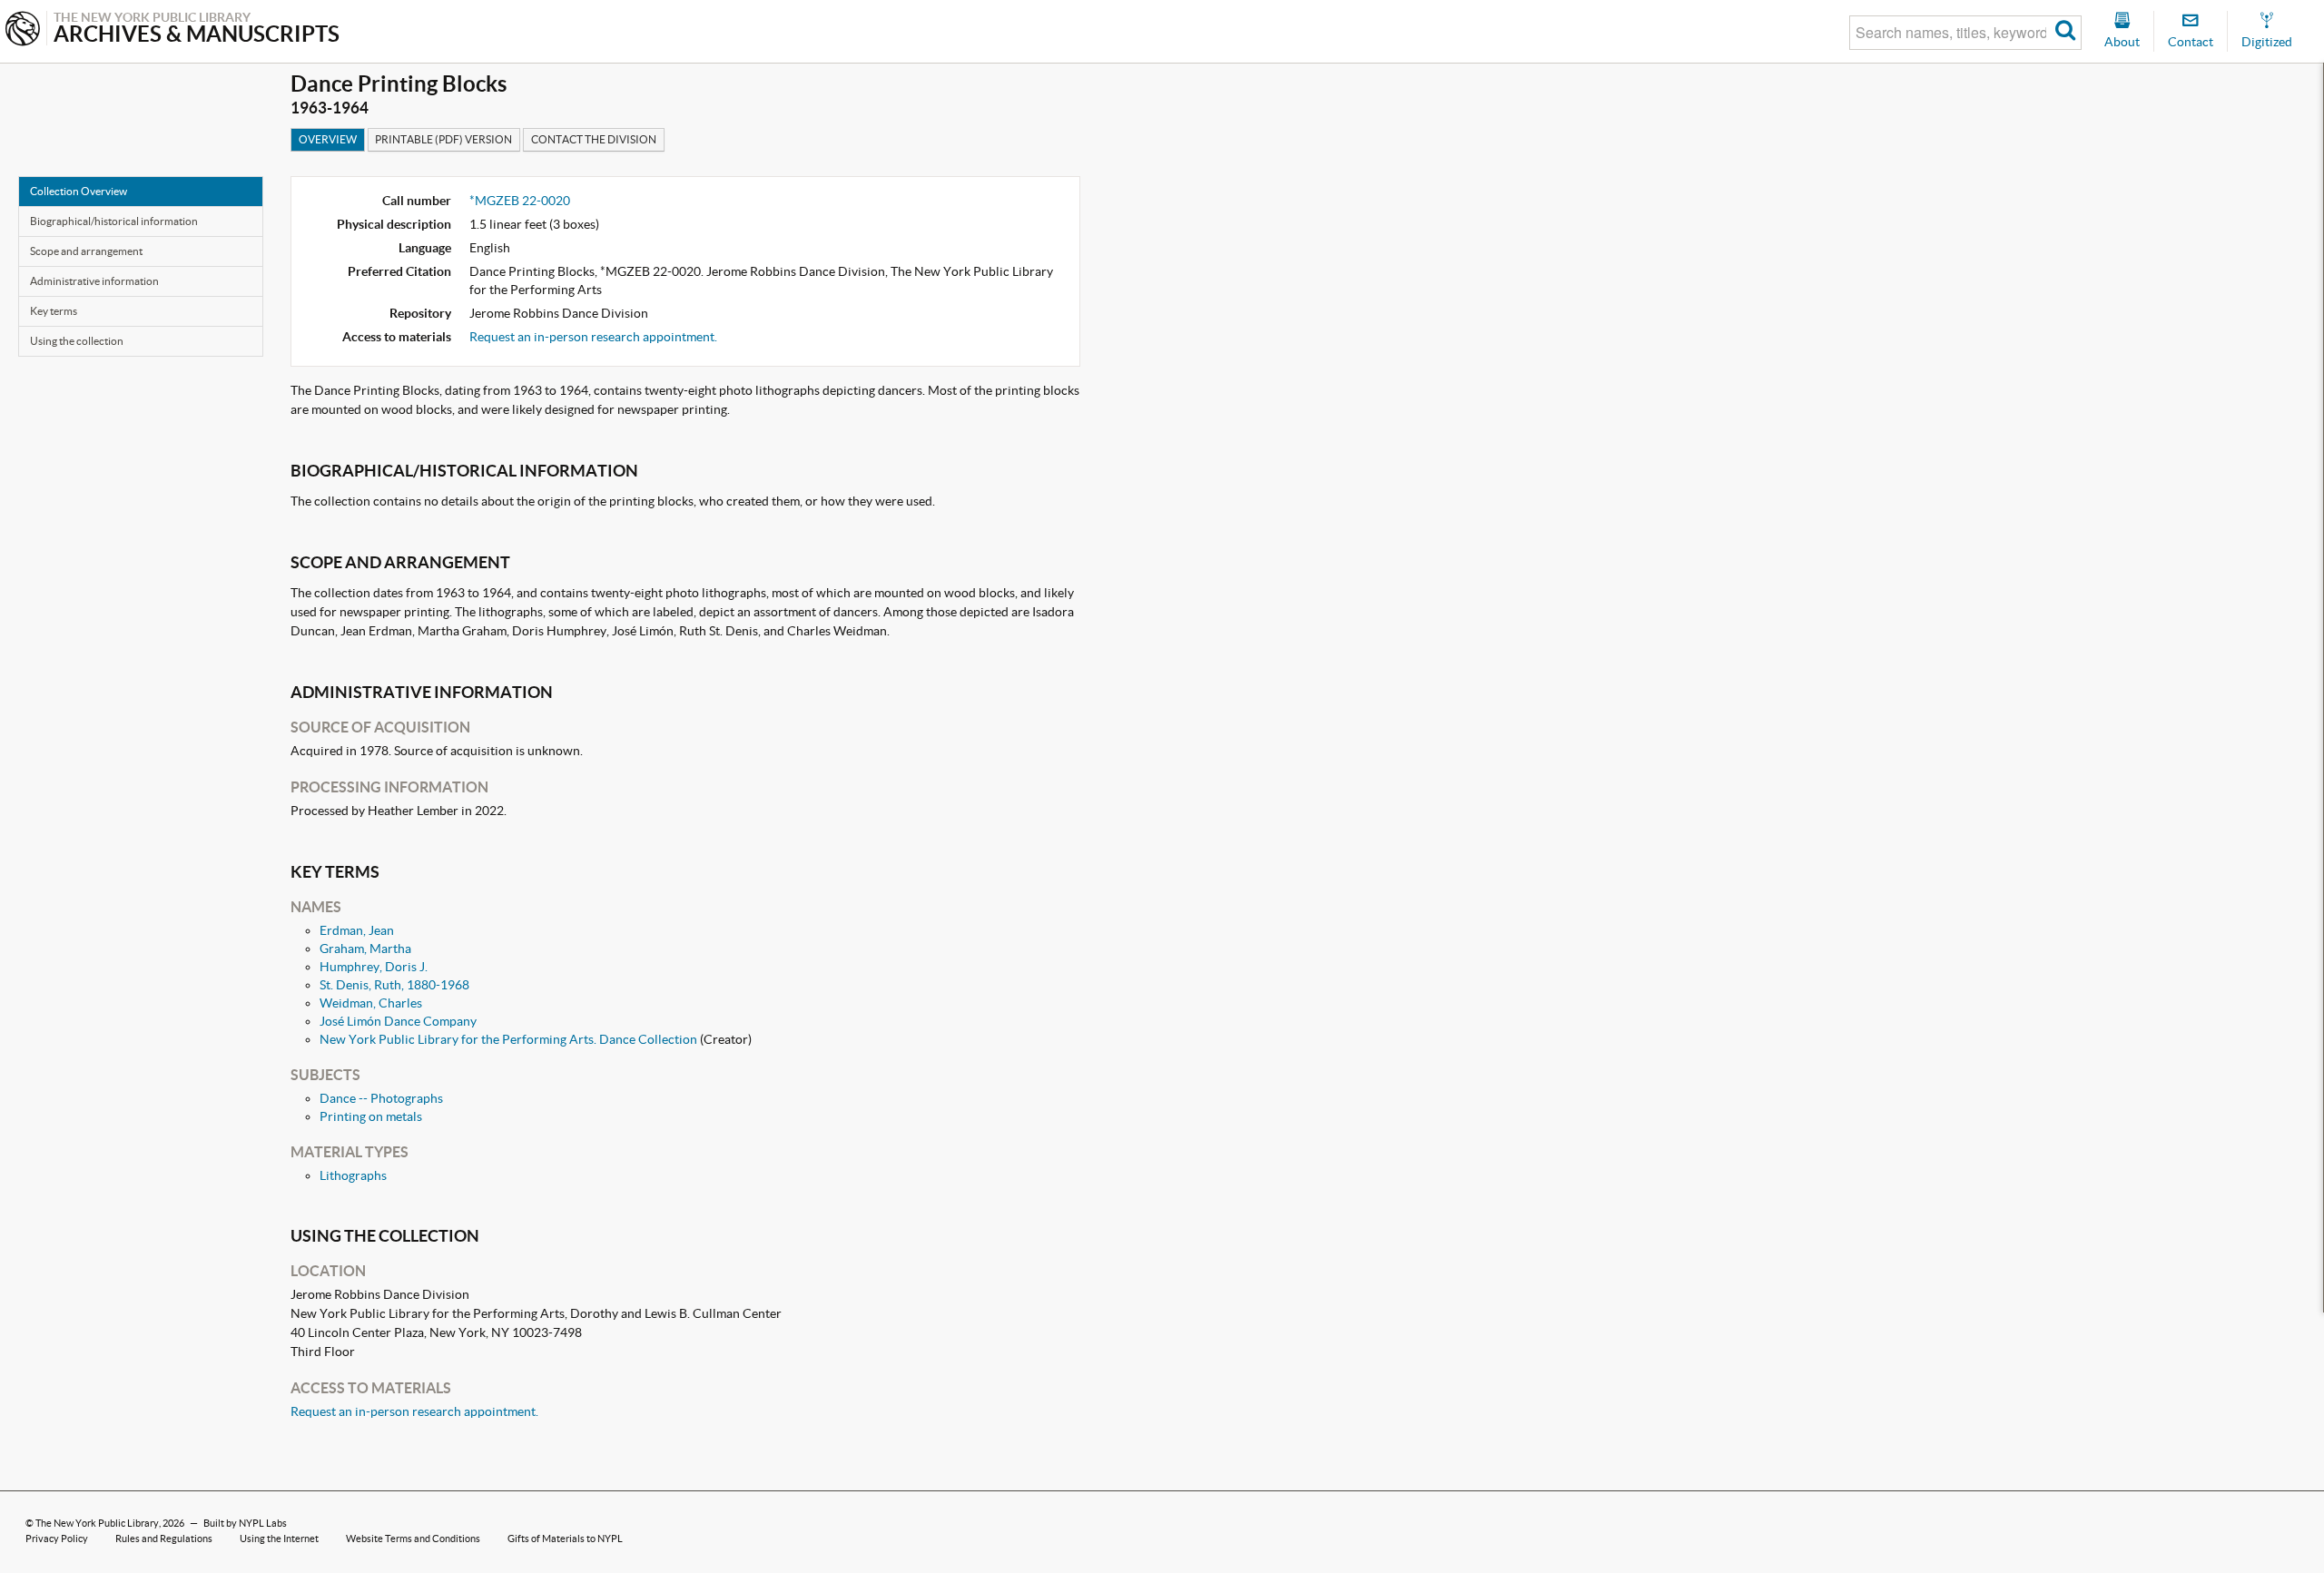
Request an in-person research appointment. (593, 337)
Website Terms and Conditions (413, 1539)
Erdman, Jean (357, 930)
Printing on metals (371, 1116)
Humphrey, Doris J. (374, 967)
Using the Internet (279, 1539)
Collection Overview (79, 191)
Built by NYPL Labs (245, 1523)
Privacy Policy (57, 1539)
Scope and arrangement (86, 251)
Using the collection (77, 341)
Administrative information (94, 281)
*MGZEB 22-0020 (520, 201)
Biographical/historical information (114, 221)
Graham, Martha (365, 949)
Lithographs (353, 1175)
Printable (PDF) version (443, 139)
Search (2066, 33)
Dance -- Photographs (381, 1098)
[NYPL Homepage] (23, 30)
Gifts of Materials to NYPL (565, 1539)
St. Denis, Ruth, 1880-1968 (394, 985)
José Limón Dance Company (398, 1021)
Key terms (54, 311)
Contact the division (594, 139)
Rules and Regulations (164, 1539)
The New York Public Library (97, 1523)
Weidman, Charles (371, 1003)
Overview (328, 139)
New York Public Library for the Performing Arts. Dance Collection (508, 1039)
